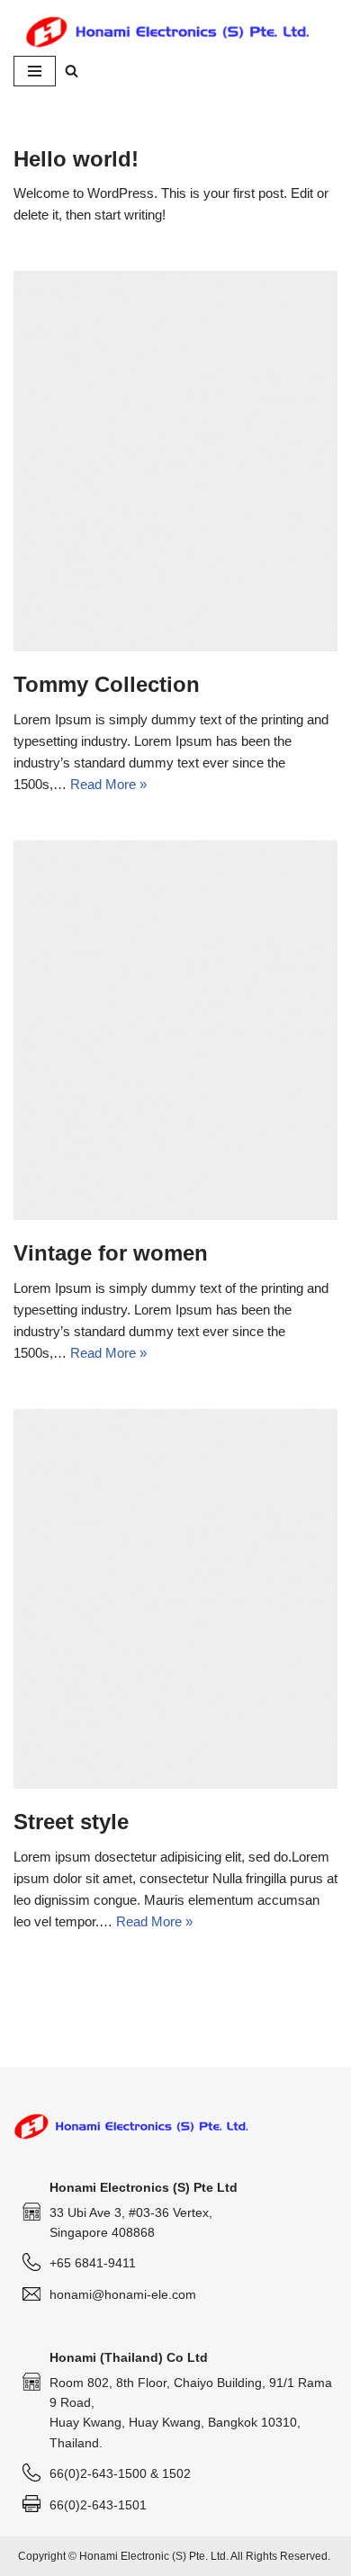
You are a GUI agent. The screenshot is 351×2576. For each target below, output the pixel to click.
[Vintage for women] (175, 1031)
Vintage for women (111, 1253)
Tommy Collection (107, 684)
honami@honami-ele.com (123, 2294)
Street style (71, 1822)
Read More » (108, 784)
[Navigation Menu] (35, 71)
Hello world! (76, 159)
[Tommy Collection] (175, 461)
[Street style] (175, 1599)
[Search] (72, 71)
